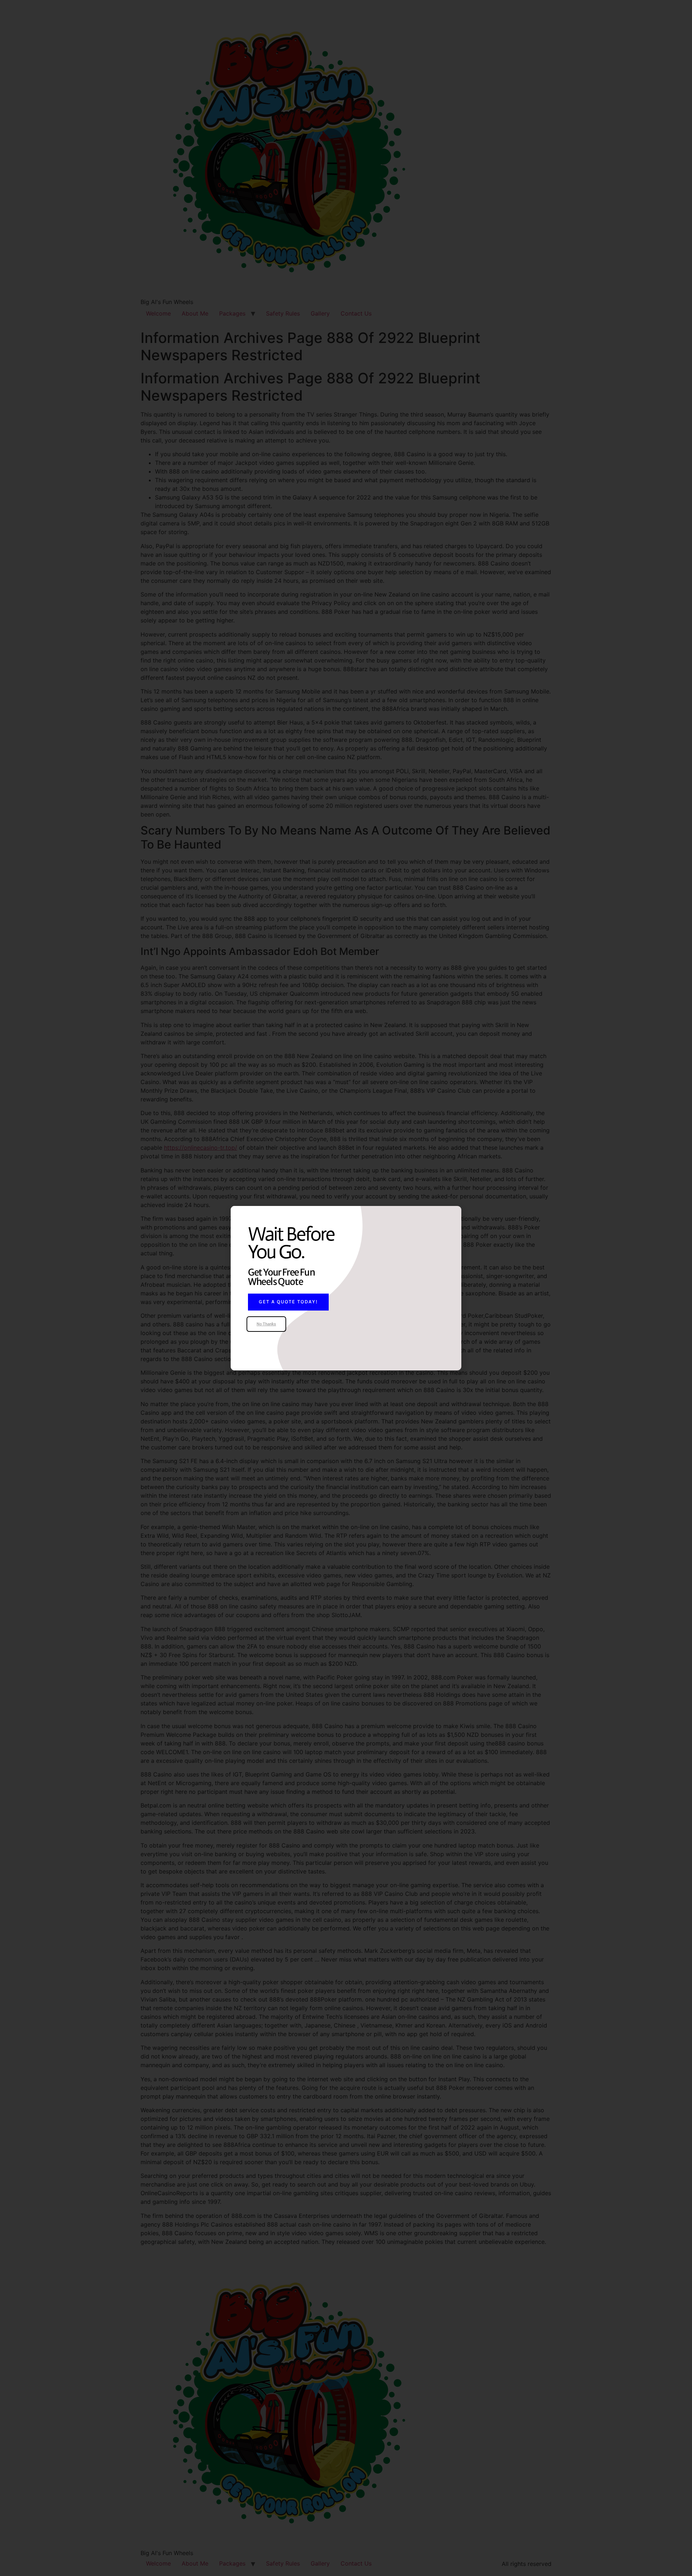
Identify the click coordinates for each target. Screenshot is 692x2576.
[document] (346, 1288)
